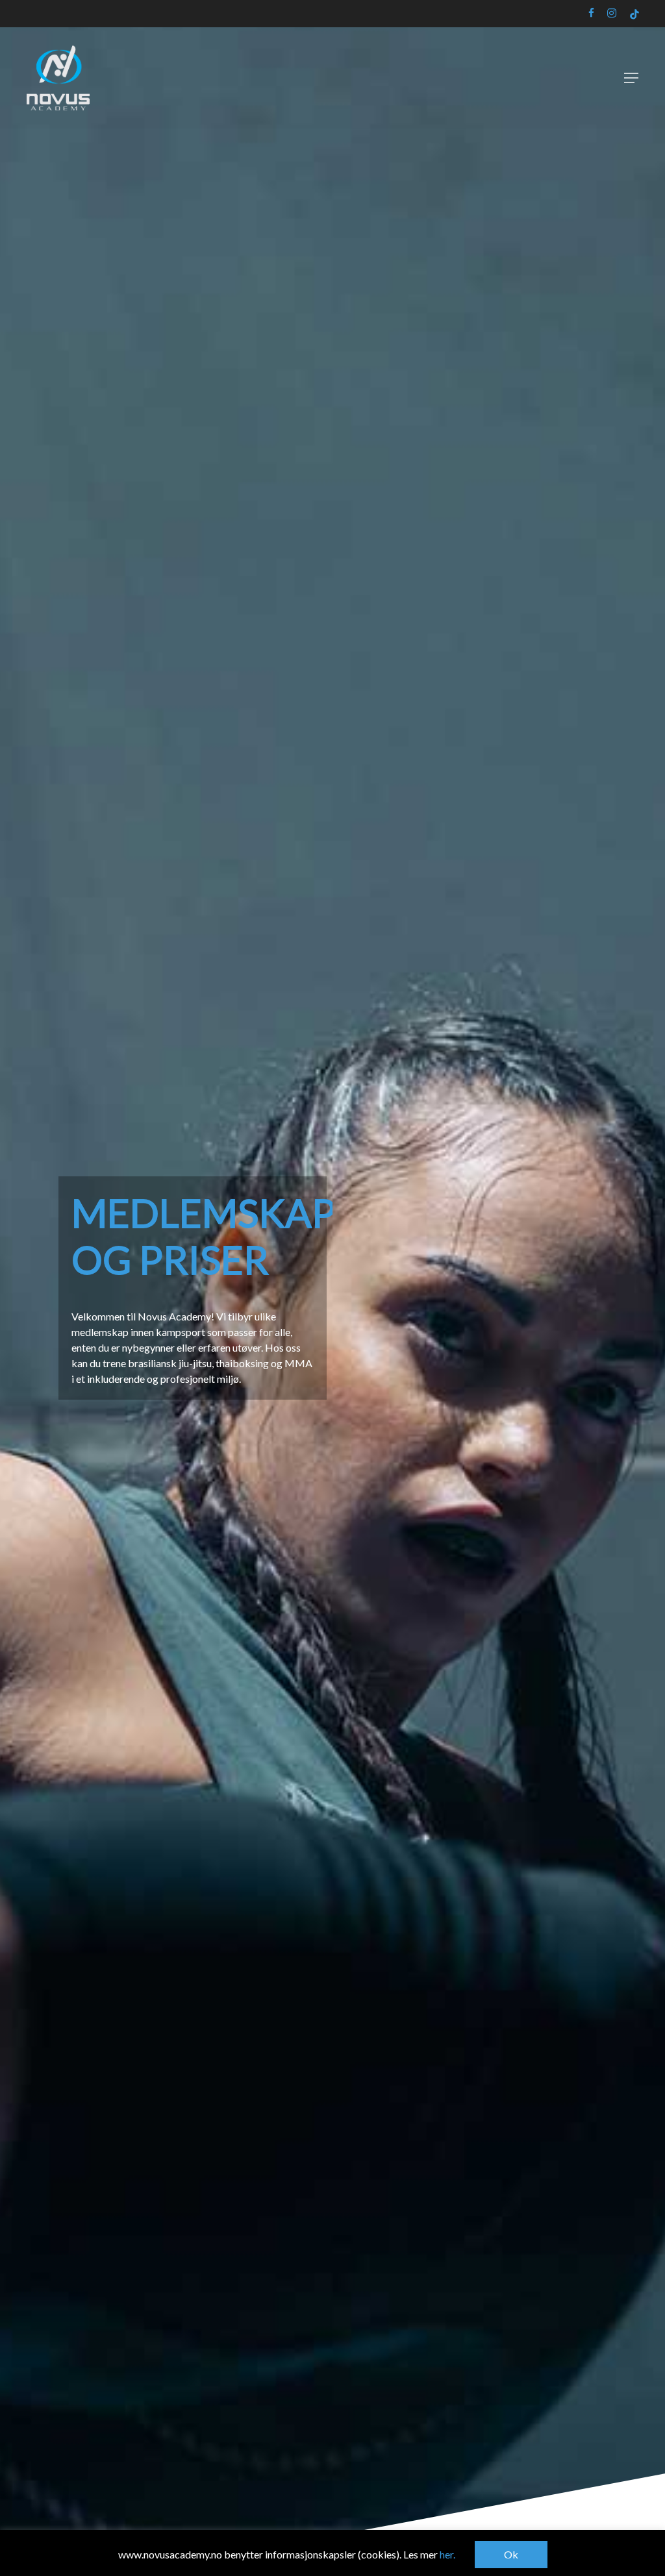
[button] (631, 78)
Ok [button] (511, 2554)
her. (447, 2554)
